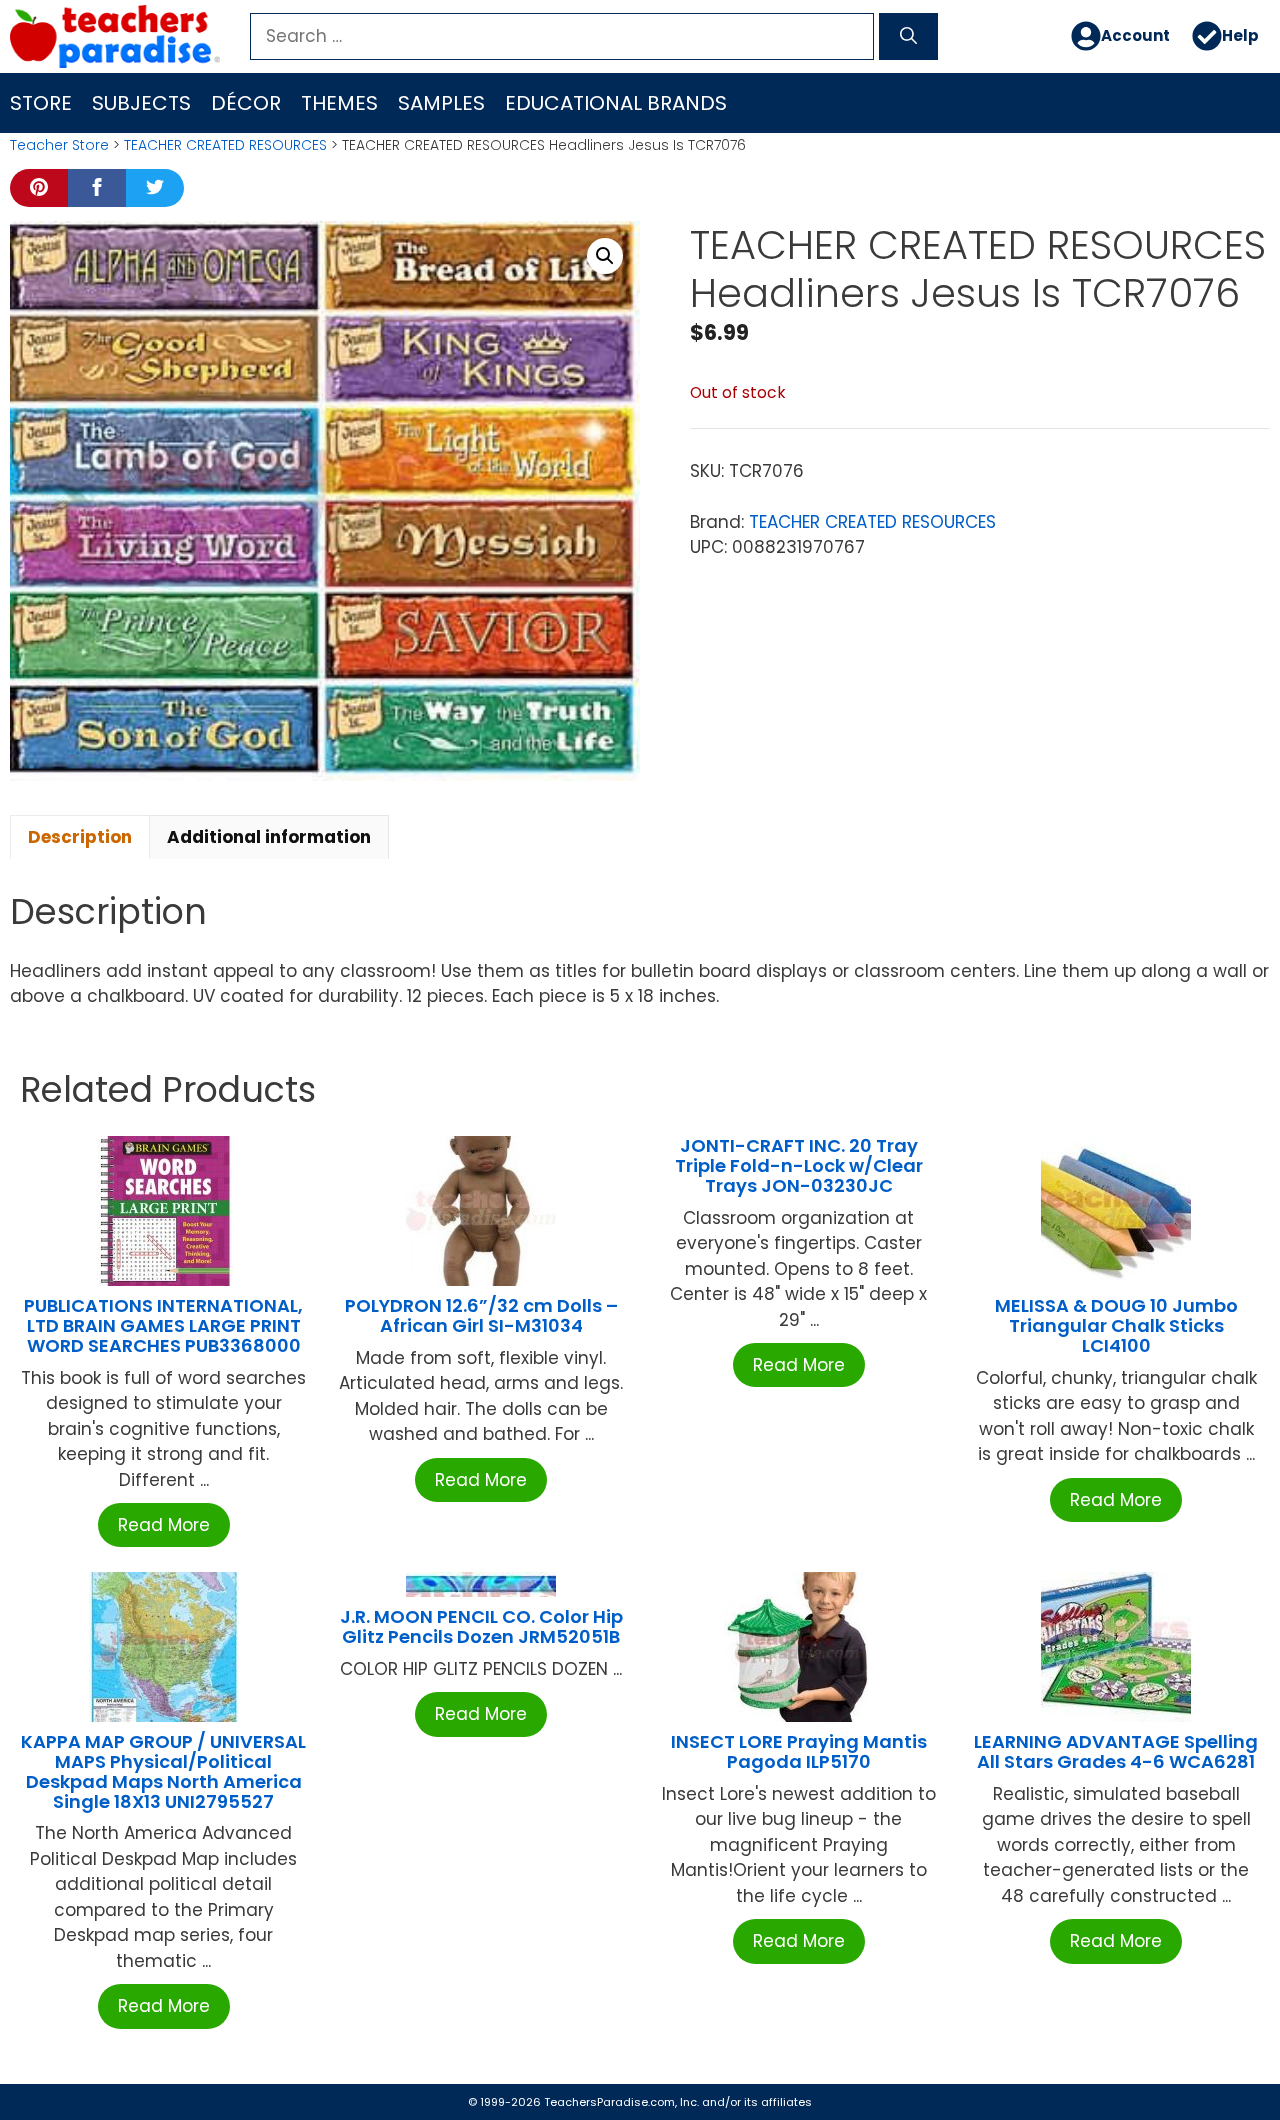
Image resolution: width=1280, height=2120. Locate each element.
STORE (41, 103)
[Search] (908, 37)
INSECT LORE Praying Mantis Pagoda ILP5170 (799, 1751)
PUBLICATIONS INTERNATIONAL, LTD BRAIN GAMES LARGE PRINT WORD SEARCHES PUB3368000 (163, 1325)
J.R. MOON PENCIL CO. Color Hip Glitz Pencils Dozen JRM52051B (481, 1626)
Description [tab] (80, 837)
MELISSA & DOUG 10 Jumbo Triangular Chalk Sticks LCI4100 (1116, 1325)
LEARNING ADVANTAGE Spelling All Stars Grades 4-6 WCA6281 (1116, 1751)
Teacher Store (59, 145)
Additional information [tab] (269, 837)
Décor (246, 103)
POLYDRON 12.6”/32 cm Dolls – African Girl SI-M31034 (481, 1315)
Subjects (141, 103)
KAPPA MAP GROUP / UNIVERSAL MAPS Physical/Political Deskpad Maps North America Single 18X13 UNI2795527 (163, 1771)
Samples (441, 103)
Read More (164, 1525)
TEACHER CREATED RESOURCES (225, 145)
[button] (605, 256)
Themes (339, 103)
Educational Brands (616, 103)
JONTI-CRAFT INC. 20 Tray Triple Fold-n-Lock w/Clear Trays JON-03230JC (799, 1165)
